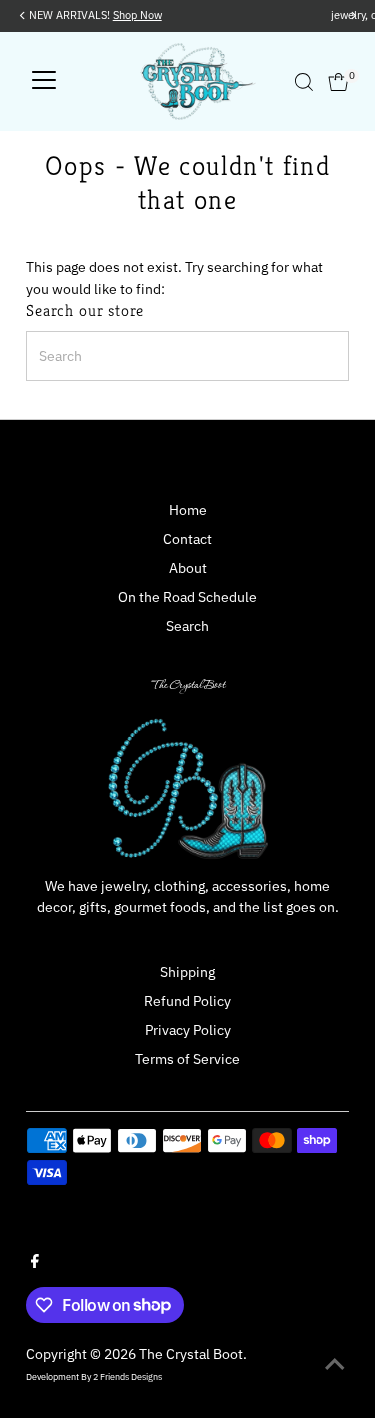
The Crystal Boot (191, 1354)
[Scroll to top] (335, 1364)
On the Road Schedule (187, 597)
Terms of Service (187, 1059)
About (188, 568)
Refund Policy (187, 1001)
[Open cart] (338, 82)
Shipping (187, 972)
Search (187, 626)
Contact (187, 539)
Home (188, 510)
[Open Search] (304, 82)
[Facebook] (35, 1263)
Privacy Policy (188, 1030)
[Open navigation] (44, 82)
